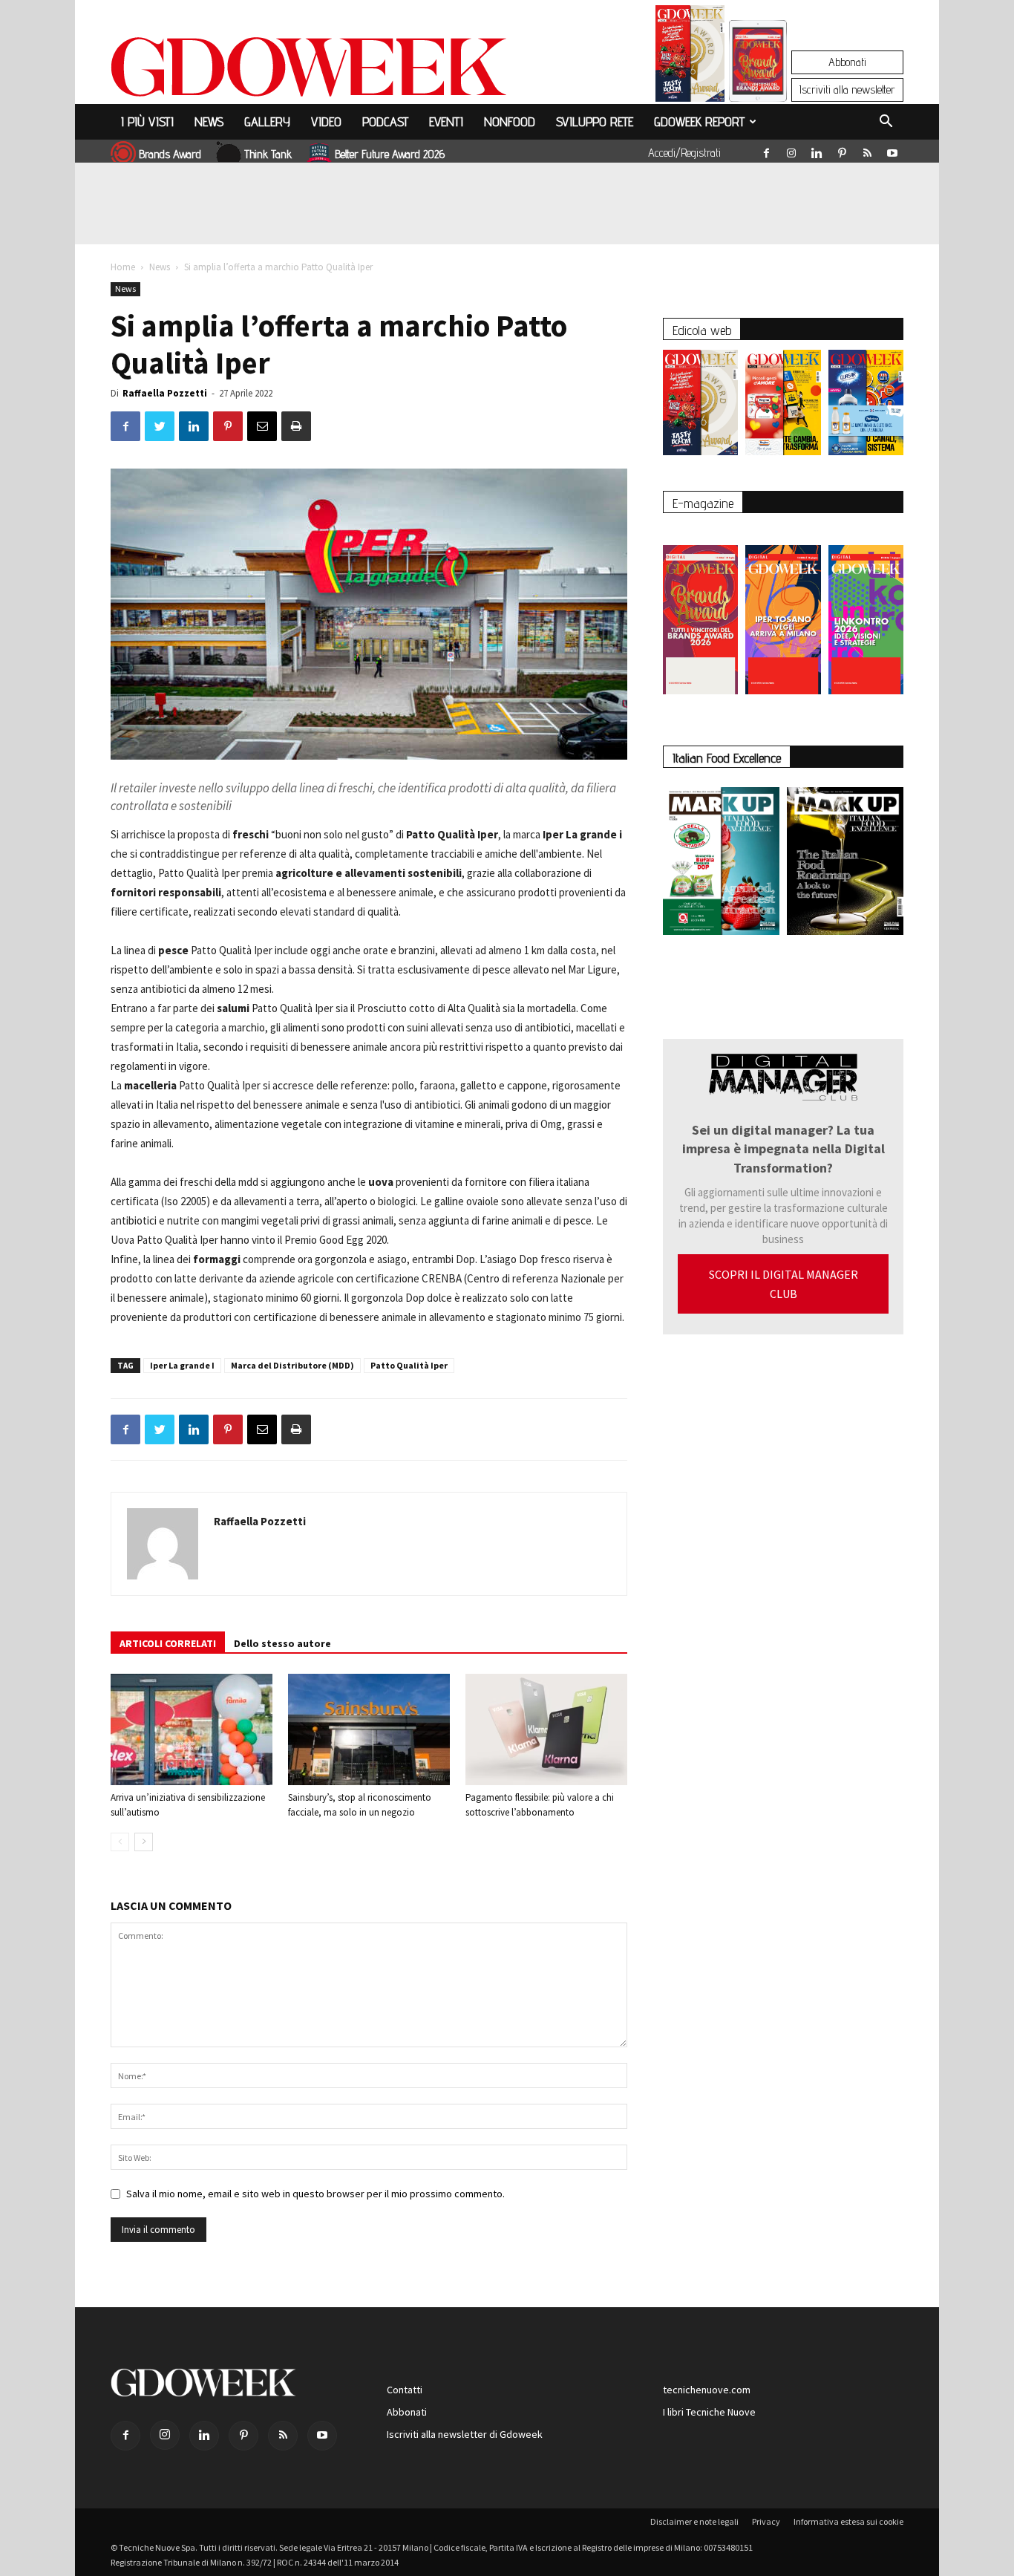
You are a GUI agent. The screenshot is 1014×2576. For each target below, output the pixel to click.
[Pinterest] (842, 150)
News (209, 121)
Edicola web (702, 330)
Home (123, 267)
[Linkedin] (817, 150)
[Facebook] (766, 150)
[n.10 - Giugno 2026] (866, 406)
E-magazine (703, 503)
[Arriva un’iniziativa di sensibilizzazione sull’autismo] (192, 1729)
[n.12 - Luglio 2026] (690, 57)
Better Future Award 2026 (390, 154)
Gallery (267, 121)
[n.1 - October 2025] (721, 864)
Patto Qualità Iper (409, 1365)
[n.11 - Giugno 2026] (783, 406)
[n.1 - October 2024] (845, 864)
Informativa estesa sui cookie (848, 2521)
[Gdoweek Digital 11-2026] (758, 81)
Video (326, 121)
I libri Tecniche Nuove (709, 2412)
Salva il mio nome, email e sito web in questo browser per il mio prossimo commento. (315, 2194)
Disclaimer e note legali (694, 2521)
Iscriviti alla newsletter (847, 89)
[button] (886, 123)
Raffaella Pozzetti (165, 393)
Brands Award (170, 154)
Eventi (446, 121)
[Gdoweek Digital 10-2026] (783, 612)
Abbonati (847, 62)
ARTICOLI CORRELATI (168, 1643)
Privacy (766, 2521)
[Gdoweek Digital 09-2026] (866, 612)
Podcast (385, 121)
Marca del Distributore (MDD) (292, 1365)
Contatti (405, 2390)
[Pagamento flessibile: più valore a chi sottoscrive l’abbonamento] (546, 1729)
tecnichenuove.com (707, 2390)
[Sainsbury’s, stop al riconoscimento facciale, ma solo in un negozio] (369, 1729)
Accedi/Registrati (684, 153)
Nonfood (510, 121)
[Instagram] (791, 150)
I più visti (147, 121)
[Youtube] (892, 150)
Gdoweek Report (699, 121)
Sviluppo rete (595, 121)
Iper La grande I (182, 1365)
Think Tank (268, 154)
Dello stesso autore (282, 1643)
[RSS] (867, 150)
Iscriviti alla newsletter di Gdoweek (465, 2434)
